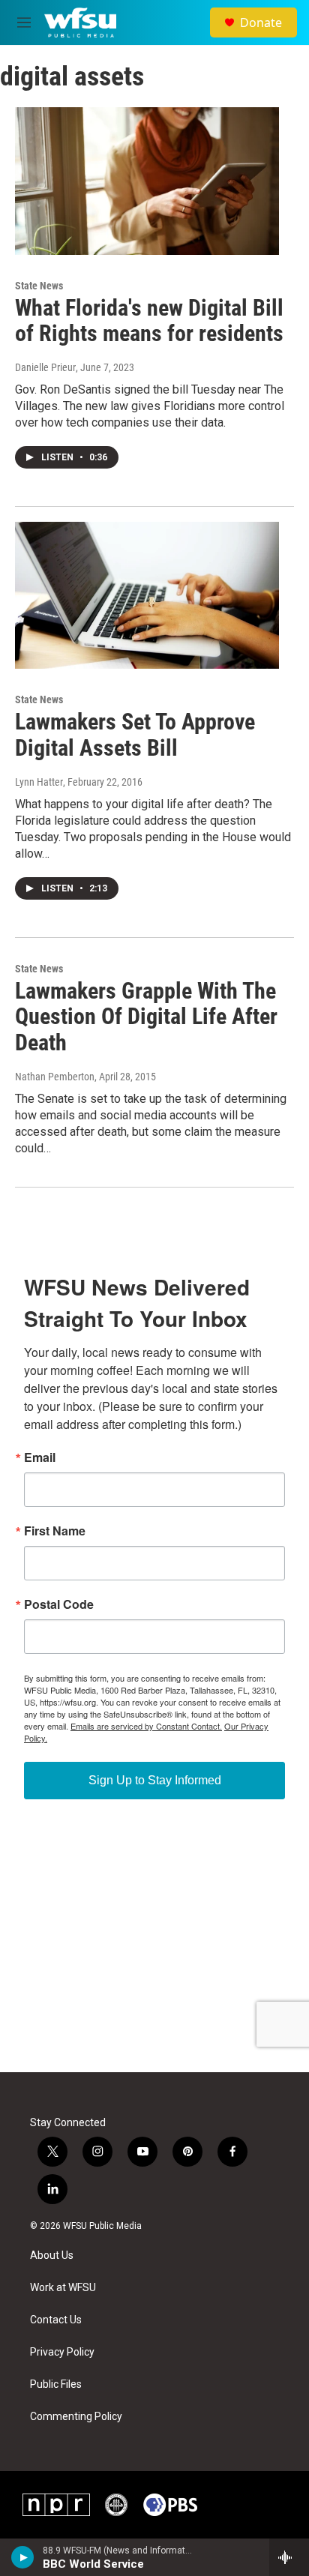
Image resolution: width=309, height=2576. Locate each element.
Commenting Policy (76, 2417)
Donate (261, 22)
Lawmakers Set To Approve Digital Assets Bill (135, 735)
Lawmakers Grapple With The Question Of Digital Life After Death (146, 1017)
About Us (52, 2255)
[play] (23, 2557)
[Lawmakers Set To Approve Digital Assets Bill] (147, 595)
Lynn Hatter (39, 782)
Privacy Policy (62, 2352)
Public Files (56, 2384)
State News (39, 286)
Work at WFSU (63, 2288)
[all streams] (289, 2557)
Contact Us (56, 2320)
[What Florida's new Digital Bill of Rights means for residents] (147, 181)
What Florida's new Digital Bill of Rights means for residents (149, 321)
